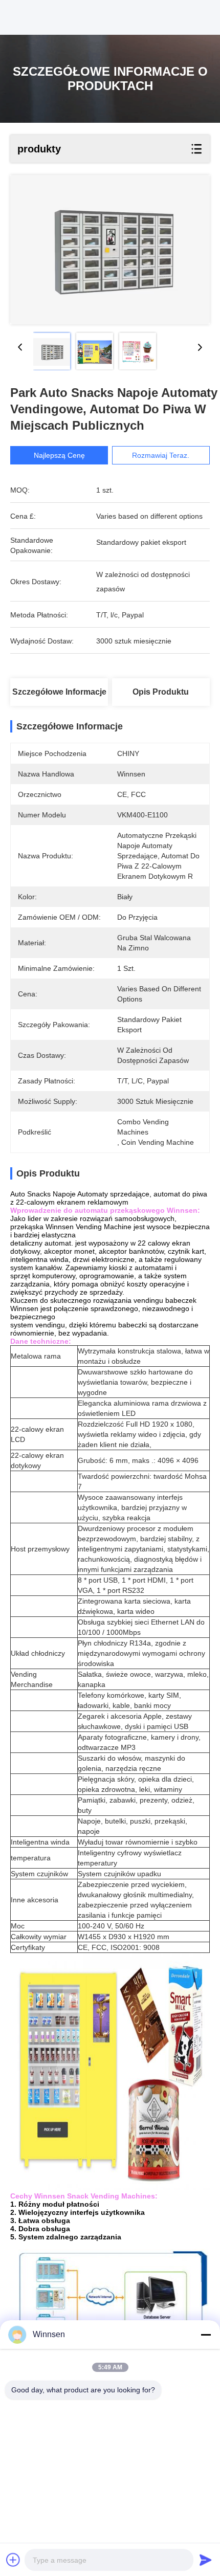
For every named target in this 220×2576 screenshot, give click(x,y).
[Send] (206, 2560)
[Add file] (13, 2560)
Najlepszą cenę (59, 455)
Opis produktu (161, 692)
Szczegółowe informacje (59, 692)
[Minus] (206, 2335)
